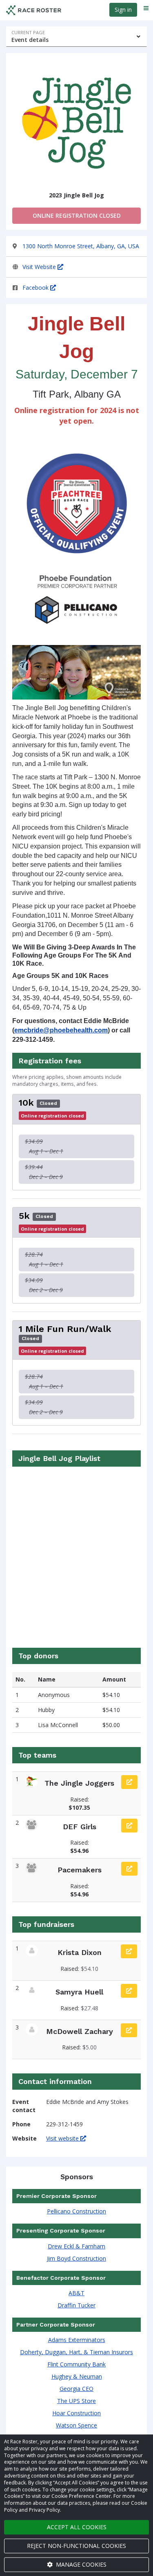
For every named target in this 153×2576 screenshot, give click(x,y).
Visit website (63, 2138)
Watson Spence (76, 2425)
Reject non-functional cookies (76, 2546)
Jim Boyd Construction (76, 2258)
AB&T (76, 2293)
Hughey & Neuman (77, 2376)
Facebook (36, 288)
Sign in (123, 10)
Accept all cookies (77, 2527)
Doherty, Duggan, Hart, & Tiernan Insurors (76, 2352)
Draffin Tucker (76, 2305)
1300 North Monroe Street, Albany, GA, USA (81, 246)
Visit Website (40, 267)
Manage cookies (80, 2564)
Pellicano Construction (76, 2211)
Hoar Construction (76, 2413)
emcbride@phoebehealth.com (61, 1030)
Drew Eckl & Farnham (76, 2246)
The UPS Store (76, 2401)
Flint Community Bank (76, 2364)
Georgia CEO (76, 2389)
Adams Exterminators (77, 2340)
